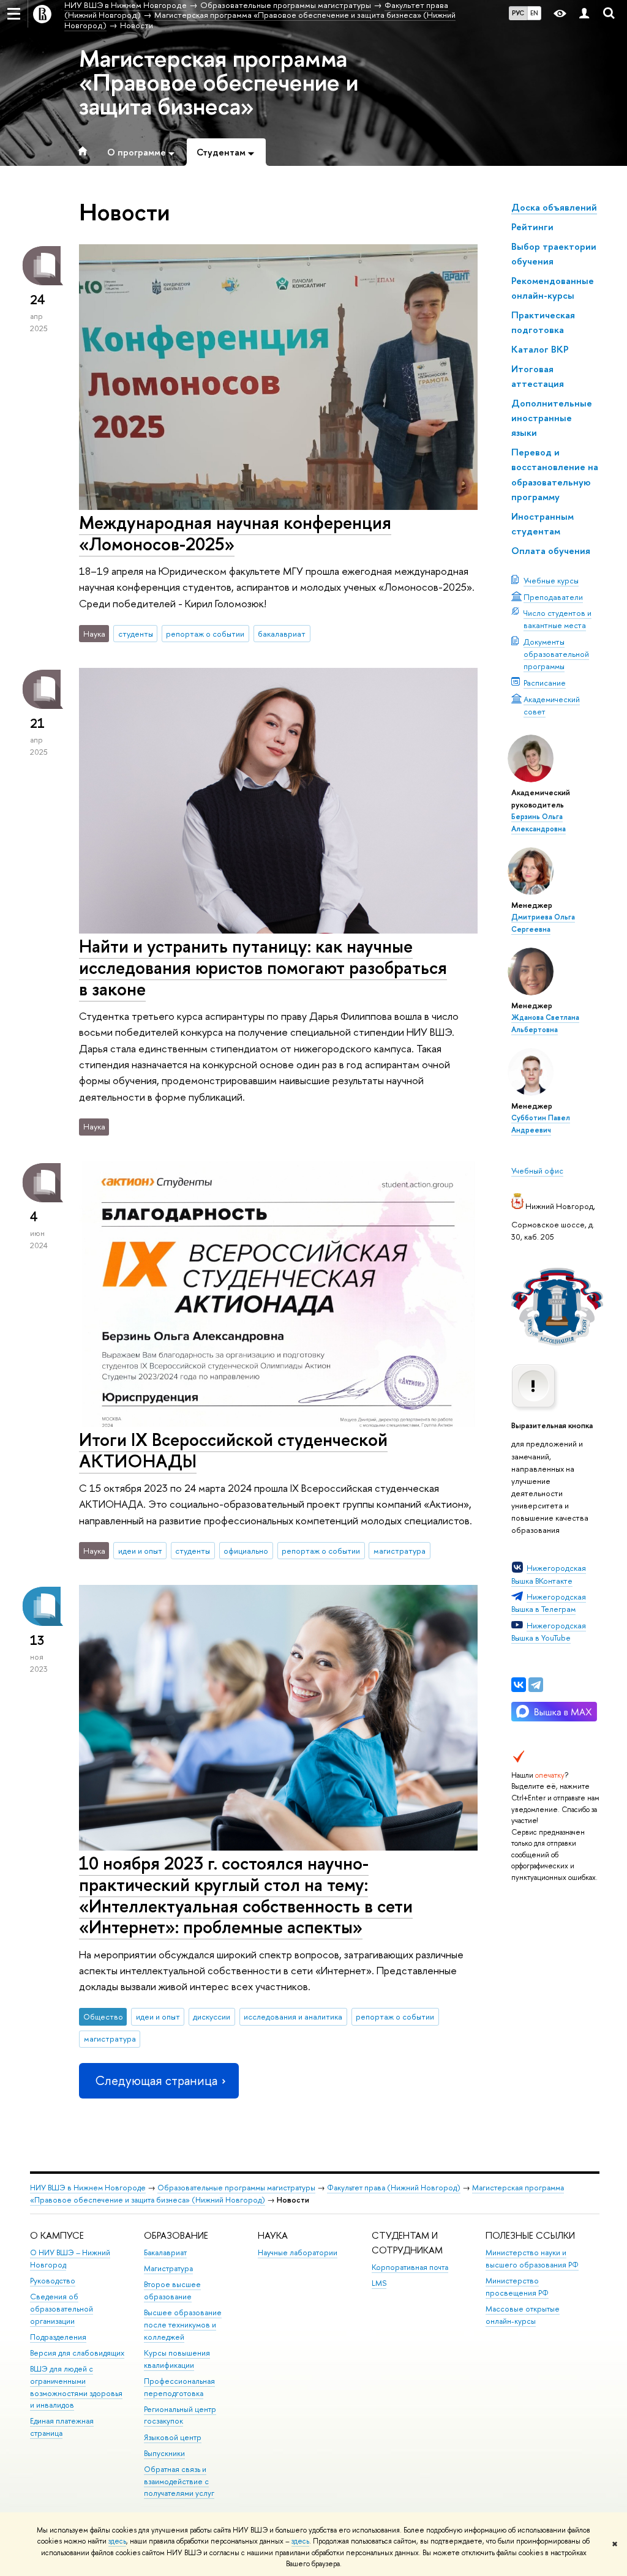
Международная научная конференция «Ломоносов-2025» (235, 533)
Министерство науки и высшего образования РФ (532, 2259)
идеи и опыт (140, 1551)
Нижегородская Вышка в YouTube (549, 1631)
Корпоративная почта (410, 2267)
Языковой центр (173, 2437)
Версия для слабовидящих (77, 2353)
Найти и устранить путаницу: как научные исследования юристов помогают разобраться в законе (263, 967)
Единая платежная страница (62, 2427)
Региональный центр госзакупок (180, 2415)
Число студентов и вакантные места (558, 619)
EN (534, 13)
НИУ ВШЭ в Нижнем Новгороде (88, 2188)
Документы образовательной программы (556, 654)
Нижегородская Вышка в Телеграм (549, 1603)
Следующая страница (156, 2080)
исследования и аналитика (293, 2016)
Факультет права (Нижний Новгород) (394, 2188)
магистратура (400, 1551)
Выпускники (164, 2453)
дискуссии (212, 2016)
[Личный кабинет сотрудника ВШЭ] (584, 14)
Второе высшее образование (172, 2290)
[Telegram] (536, 1685)
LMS (379, 2283)
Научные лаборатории (298, 2252)
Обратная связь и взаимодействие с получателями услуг (179, 2481)
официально (246, 1551)
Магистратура (168, 2268)
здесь (117, 2541)
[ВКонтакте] (519, 1685)
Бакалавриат (165, 2252)
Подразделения (58, 2337)
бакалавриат (282, 634)
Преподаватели (553, 597)
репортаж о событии (205, 634)
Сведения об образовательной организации (62, 2309)
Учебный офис (537, 1170)
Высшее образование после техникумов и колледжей (183, 2325)
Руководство (53, 2281)
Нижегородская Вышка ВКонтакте (549, 1574)
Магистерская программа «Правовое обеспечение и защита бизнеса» (219, 82)
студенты (136, 634)
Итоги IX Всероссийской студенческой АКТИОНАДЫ (233, 1450)
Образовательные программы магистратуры (236, 2188)
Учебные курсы (551, 580)
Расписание (545, 683)
